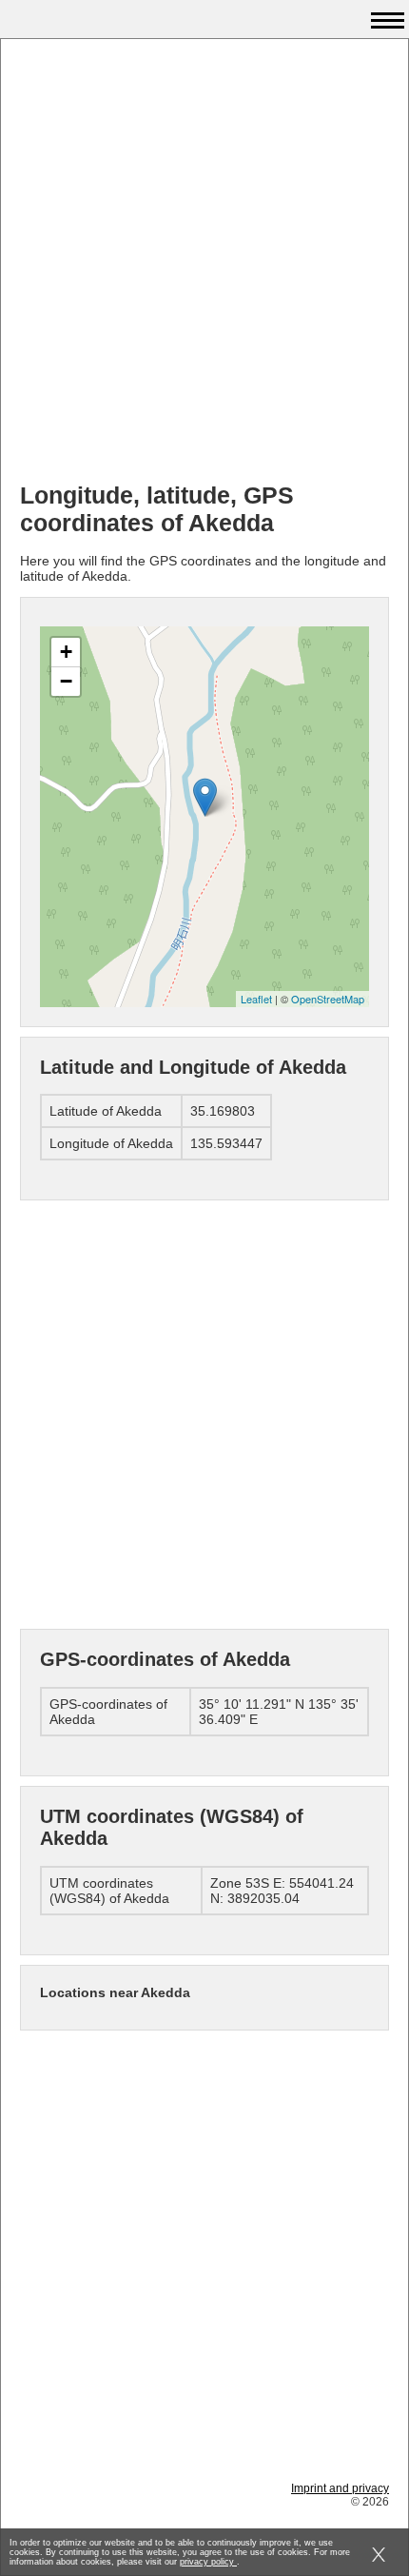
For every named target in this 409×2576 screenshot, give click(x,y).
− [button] (66, 681)
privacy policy (208, 2562)
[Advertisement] (204, 263)
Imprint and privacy (340, 2488)
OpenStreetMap (328, 999)
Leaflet (256, 999)
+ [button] (66, 652)
